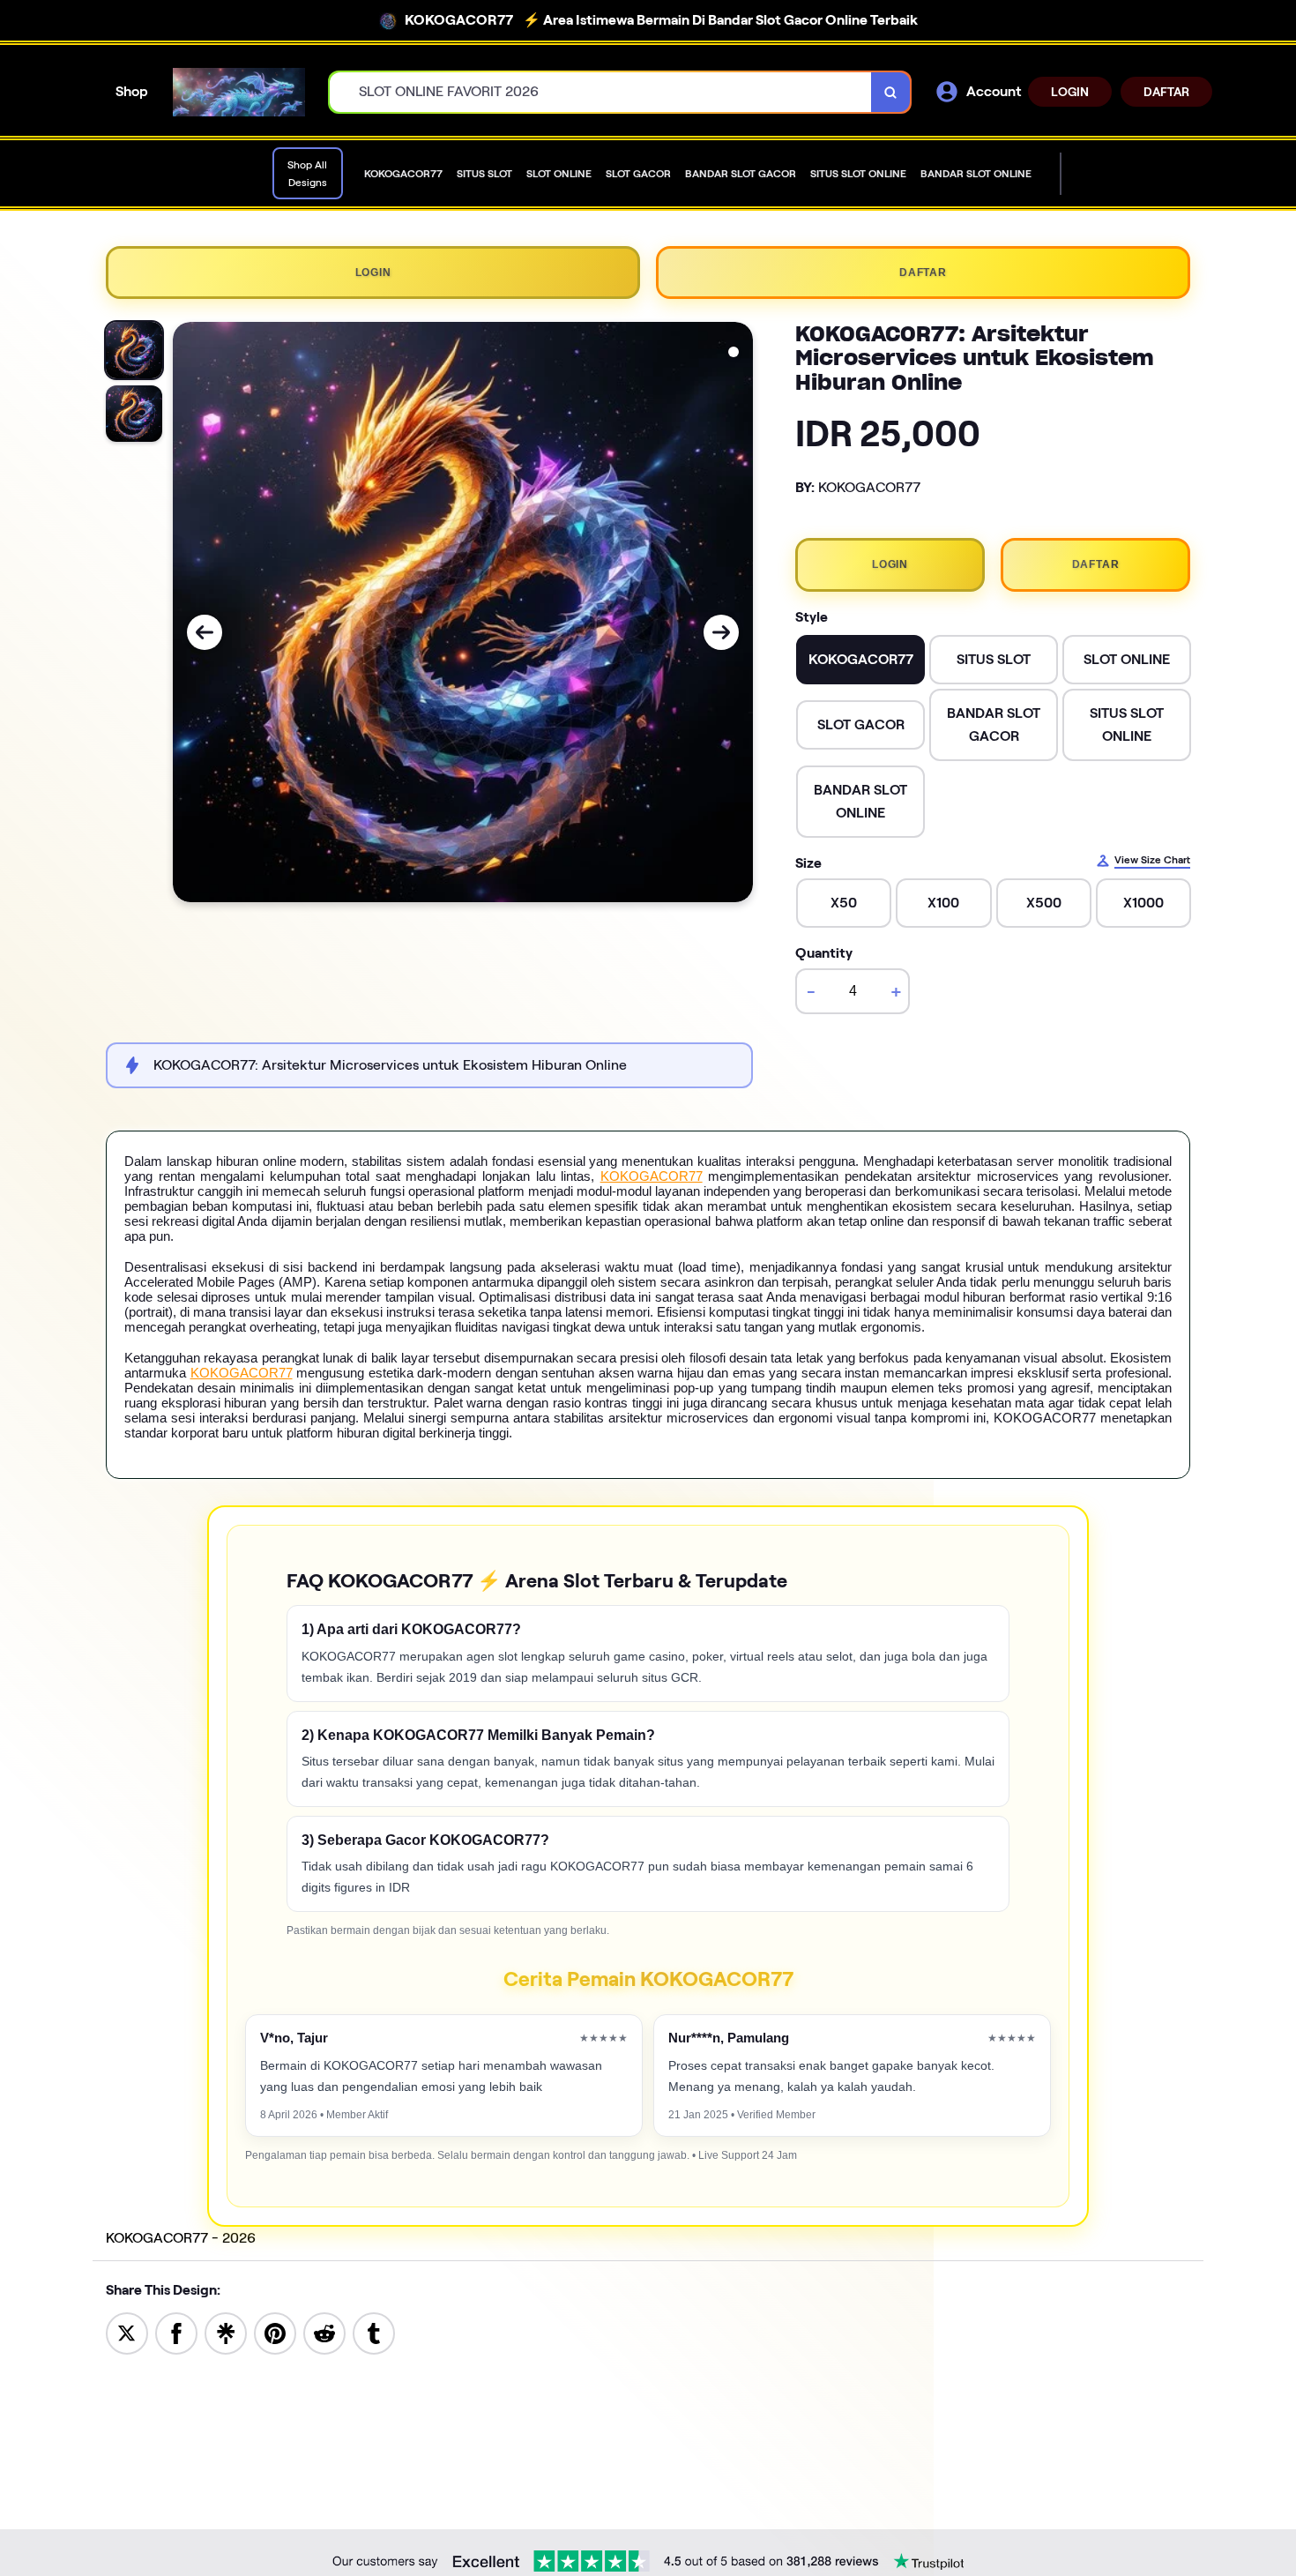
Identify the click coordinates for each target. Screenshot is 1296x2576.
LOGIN (1070, 92)
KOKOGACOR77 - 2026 (181, 2238)
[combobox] (601, 92)
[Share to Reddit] (324, 2332)
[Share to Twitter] (127, 2332)
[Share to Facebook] (176, 2332)
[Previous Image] (205, 632)
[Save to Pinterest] (275, 2332)
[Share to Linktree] (226, 2332)
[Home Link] (239, 93)
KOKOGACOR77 (652, 1176)
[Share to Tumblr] (374, 2332)
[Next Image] (721, 632)
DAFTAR (1166, 92)
